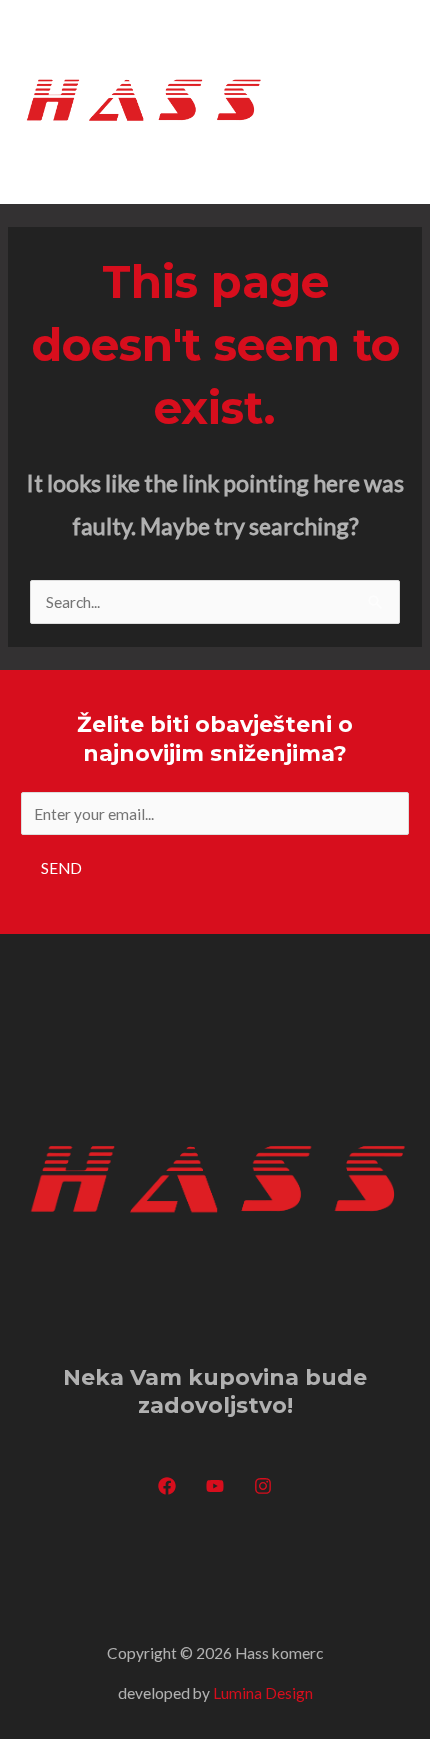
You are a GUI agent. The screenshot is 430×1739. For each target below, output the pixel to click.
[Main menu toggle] (387, 101)
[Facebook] (167, 1486)
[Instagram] (263, 1486)
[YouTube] (215, 1486)
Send (61, 868)
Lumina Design (263, 1693)
